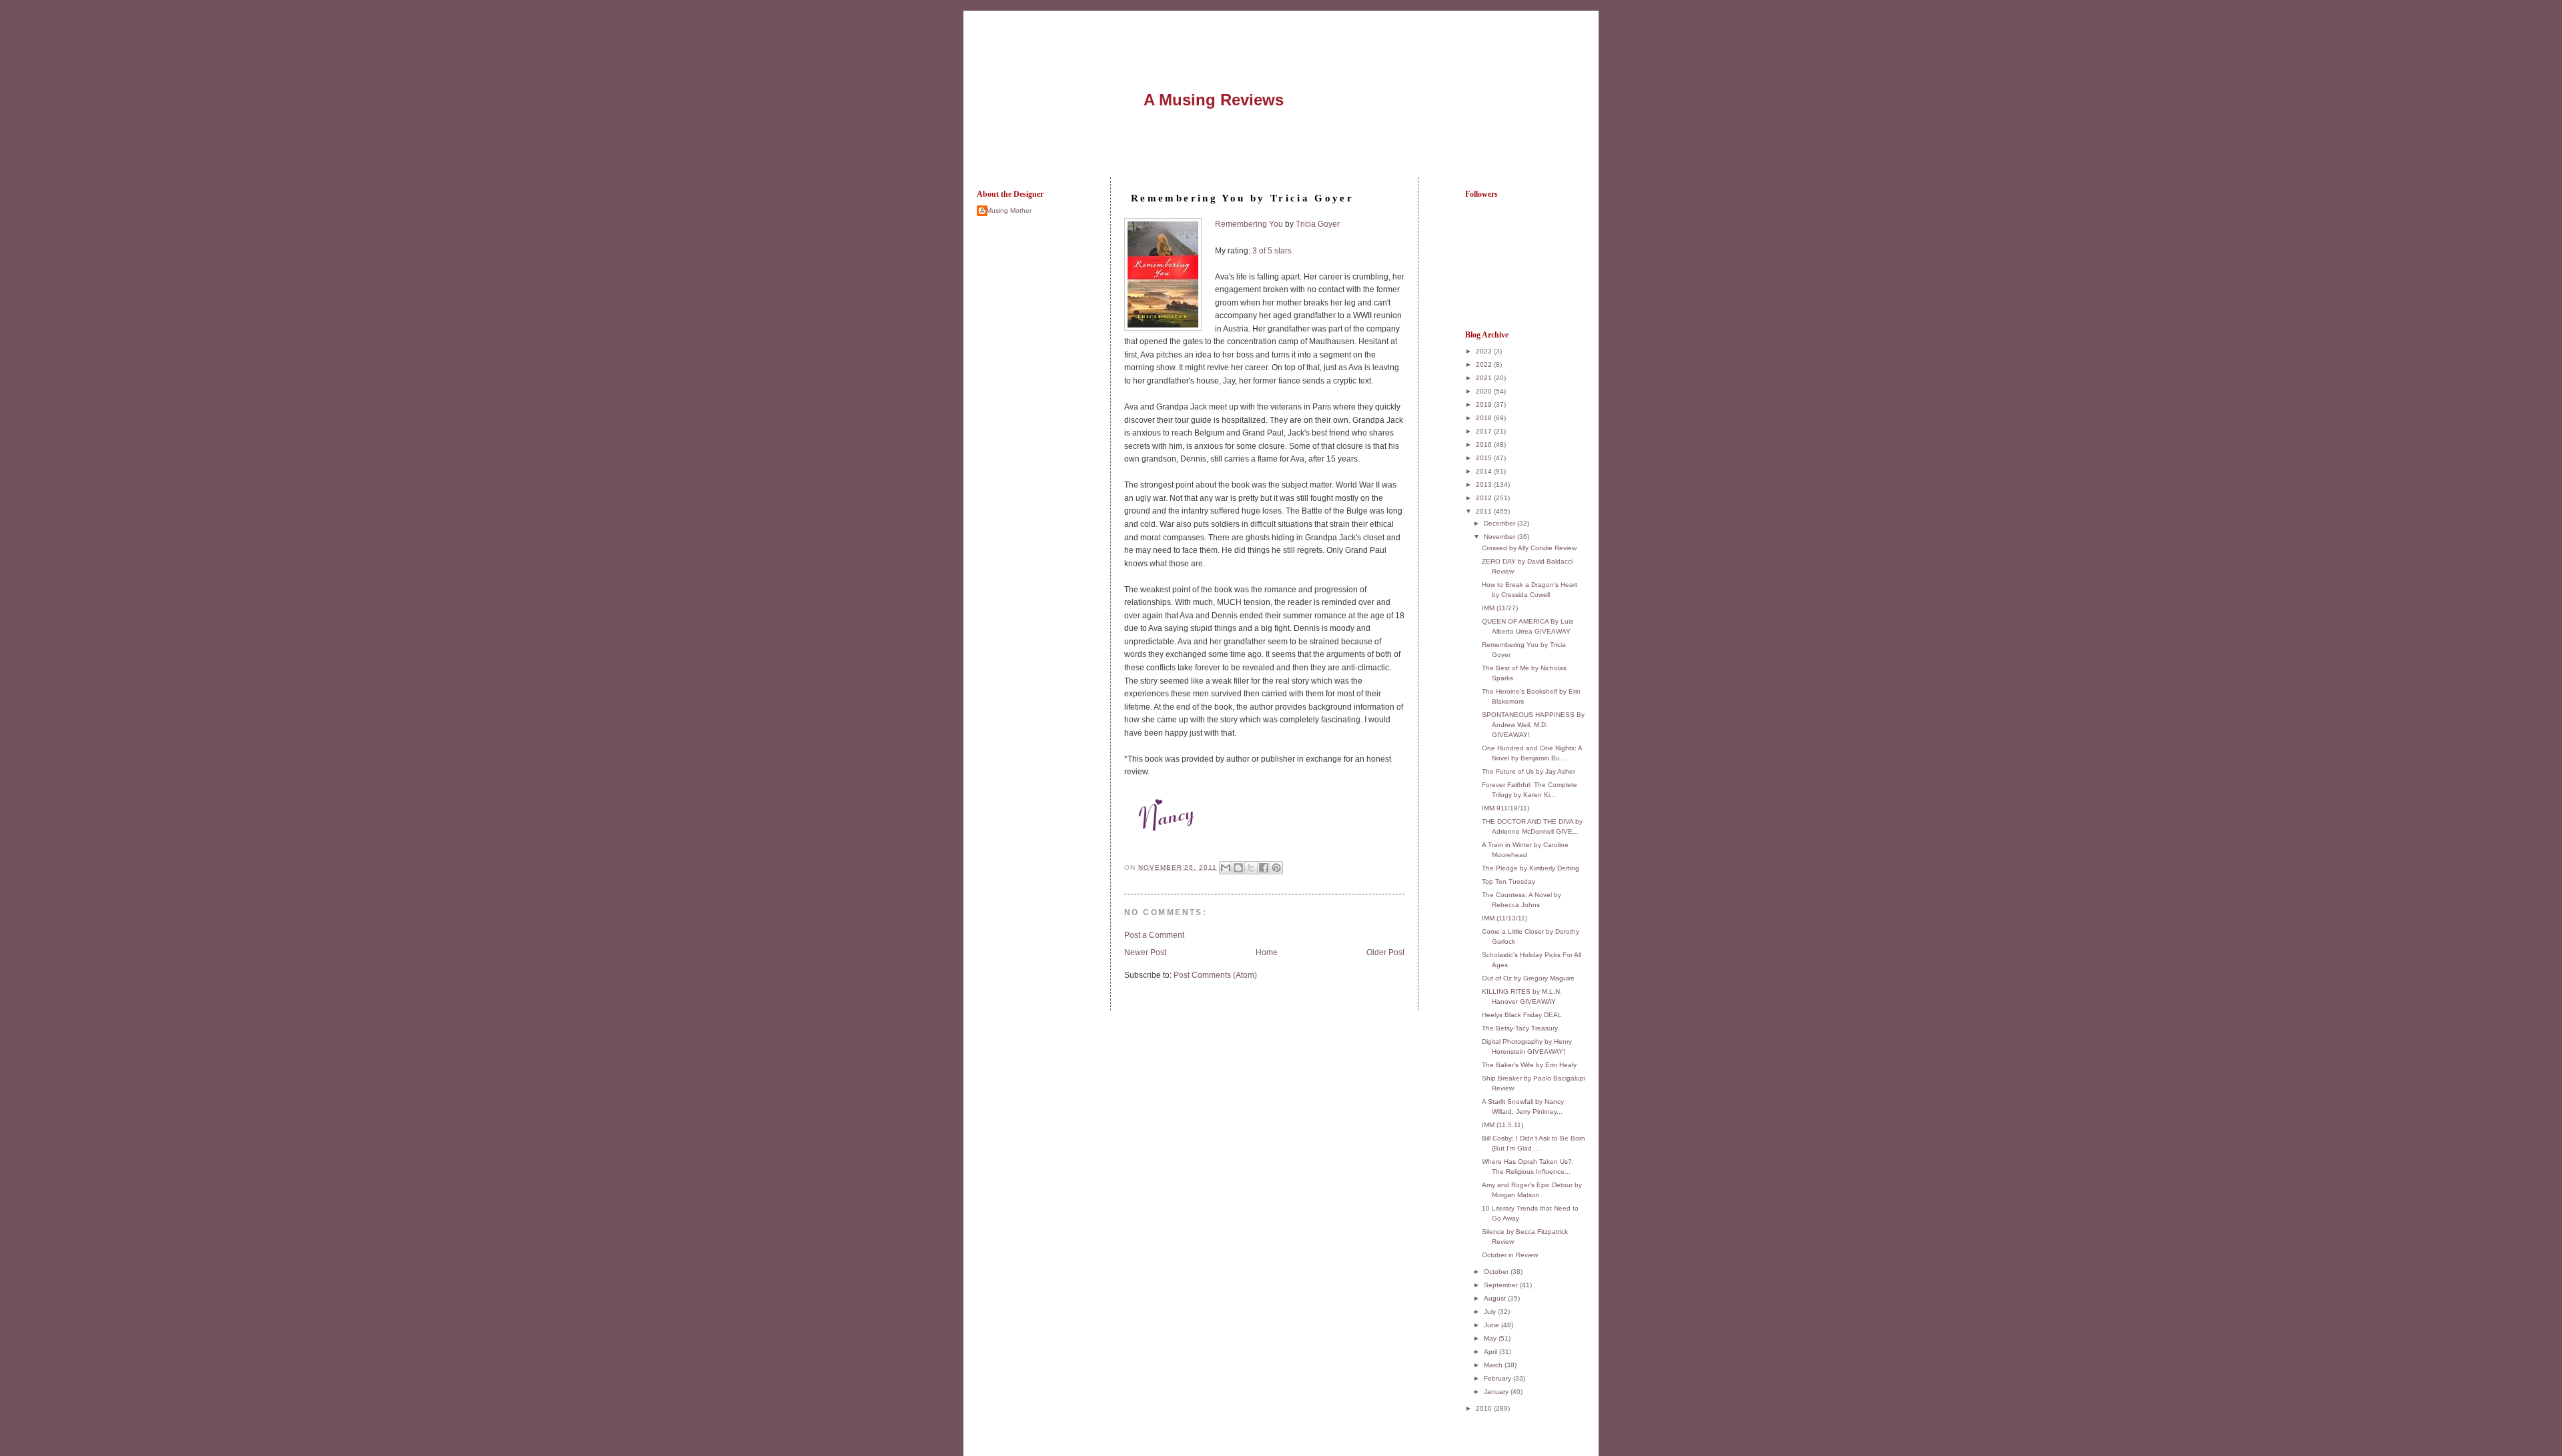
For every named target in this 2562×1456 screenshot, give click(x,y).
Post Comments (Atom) (1215, 975)
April (1491, 1352)
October (1497, 1272)
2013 (1485, 485)
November (1501, 537)
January (1497, 1392)
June (1492, 1325)
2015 (1485, 458)
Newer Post (1145, 952)
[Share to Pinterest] (1276, 868)
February (1499, 1378)
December (1501, 523)
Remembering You (1249, 224)
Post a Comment (1154, 935)
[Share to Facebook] (1264, 868)
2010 (1485, 1408)
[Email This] (1226, 868)
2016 (1485, 445)
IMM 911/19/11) (1506, 808)
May (1491, 1338)
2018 (1485, 418)
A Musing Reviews (1214, 100)
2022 (1485, 365)
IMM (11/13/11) (1505, 918)
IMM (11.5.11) (1503, 1125)
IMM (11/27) (1500, 608)
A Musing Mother (1006, 210)
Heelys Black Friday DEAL (1522, 1015)
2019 (1485, 405)
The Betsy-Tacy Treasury (1520, 1028)
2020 (1485, 391)
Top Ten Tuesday (1509, 881)
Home (1267, 952)
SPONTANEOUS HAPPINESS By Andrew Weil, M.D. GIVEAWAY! (1533, 725)
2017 (1485, 431)
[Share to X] (1251, 868)
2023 (1485, 351)
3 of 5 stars (1272, 251)
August (1496, 1298)
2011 (1485, 511)
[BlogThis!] (1238, 868)
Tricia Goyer (1318, 224)
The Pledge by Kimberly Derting (1531, 868)
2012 (1485, 498)
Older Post (1385, 952)
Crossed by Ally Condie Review (1529, 548)
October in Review (1510, 1255)
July (1491, 1312)
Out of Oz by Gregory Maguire (1528, 978)
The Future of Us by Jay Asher (1529, 771)
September (1502, 1285)
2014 (1485, 471)
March (1494, 1365)
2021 (1485, 378)
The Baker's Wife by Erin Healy (1529, 1065)
